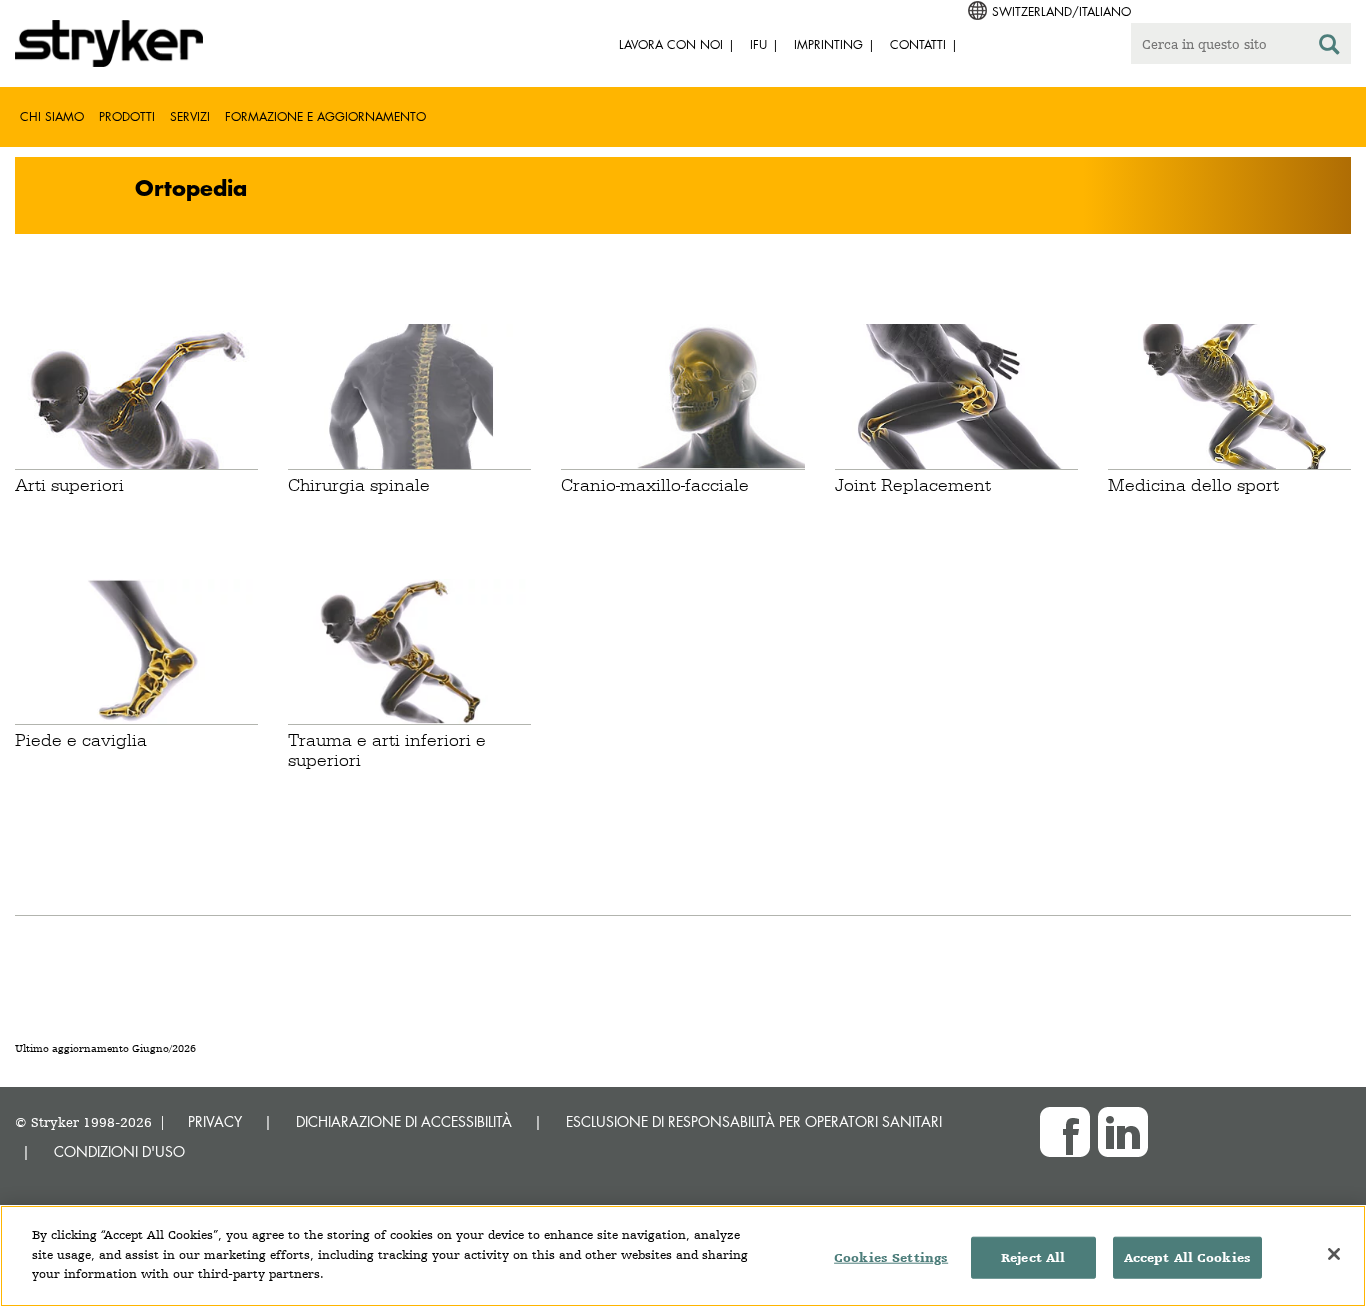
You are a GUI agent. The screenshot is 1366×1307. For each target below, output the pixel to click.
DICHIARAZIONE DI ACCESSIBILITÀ (404, 1121)
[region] (683, 1256)
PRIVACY (215, 1121)
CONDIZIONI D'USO (119, 1151)
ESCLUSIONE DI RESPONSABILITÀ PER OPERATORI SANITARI (754, 1121)
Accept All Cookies (1187, 1257)
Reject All (1033, 1257)
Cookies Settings (891, 1257)
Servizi (190, 116)
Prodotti (127, 116)
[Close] (1334, 1254)
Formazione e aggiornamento (325, 116)
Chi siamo (52, 116)
